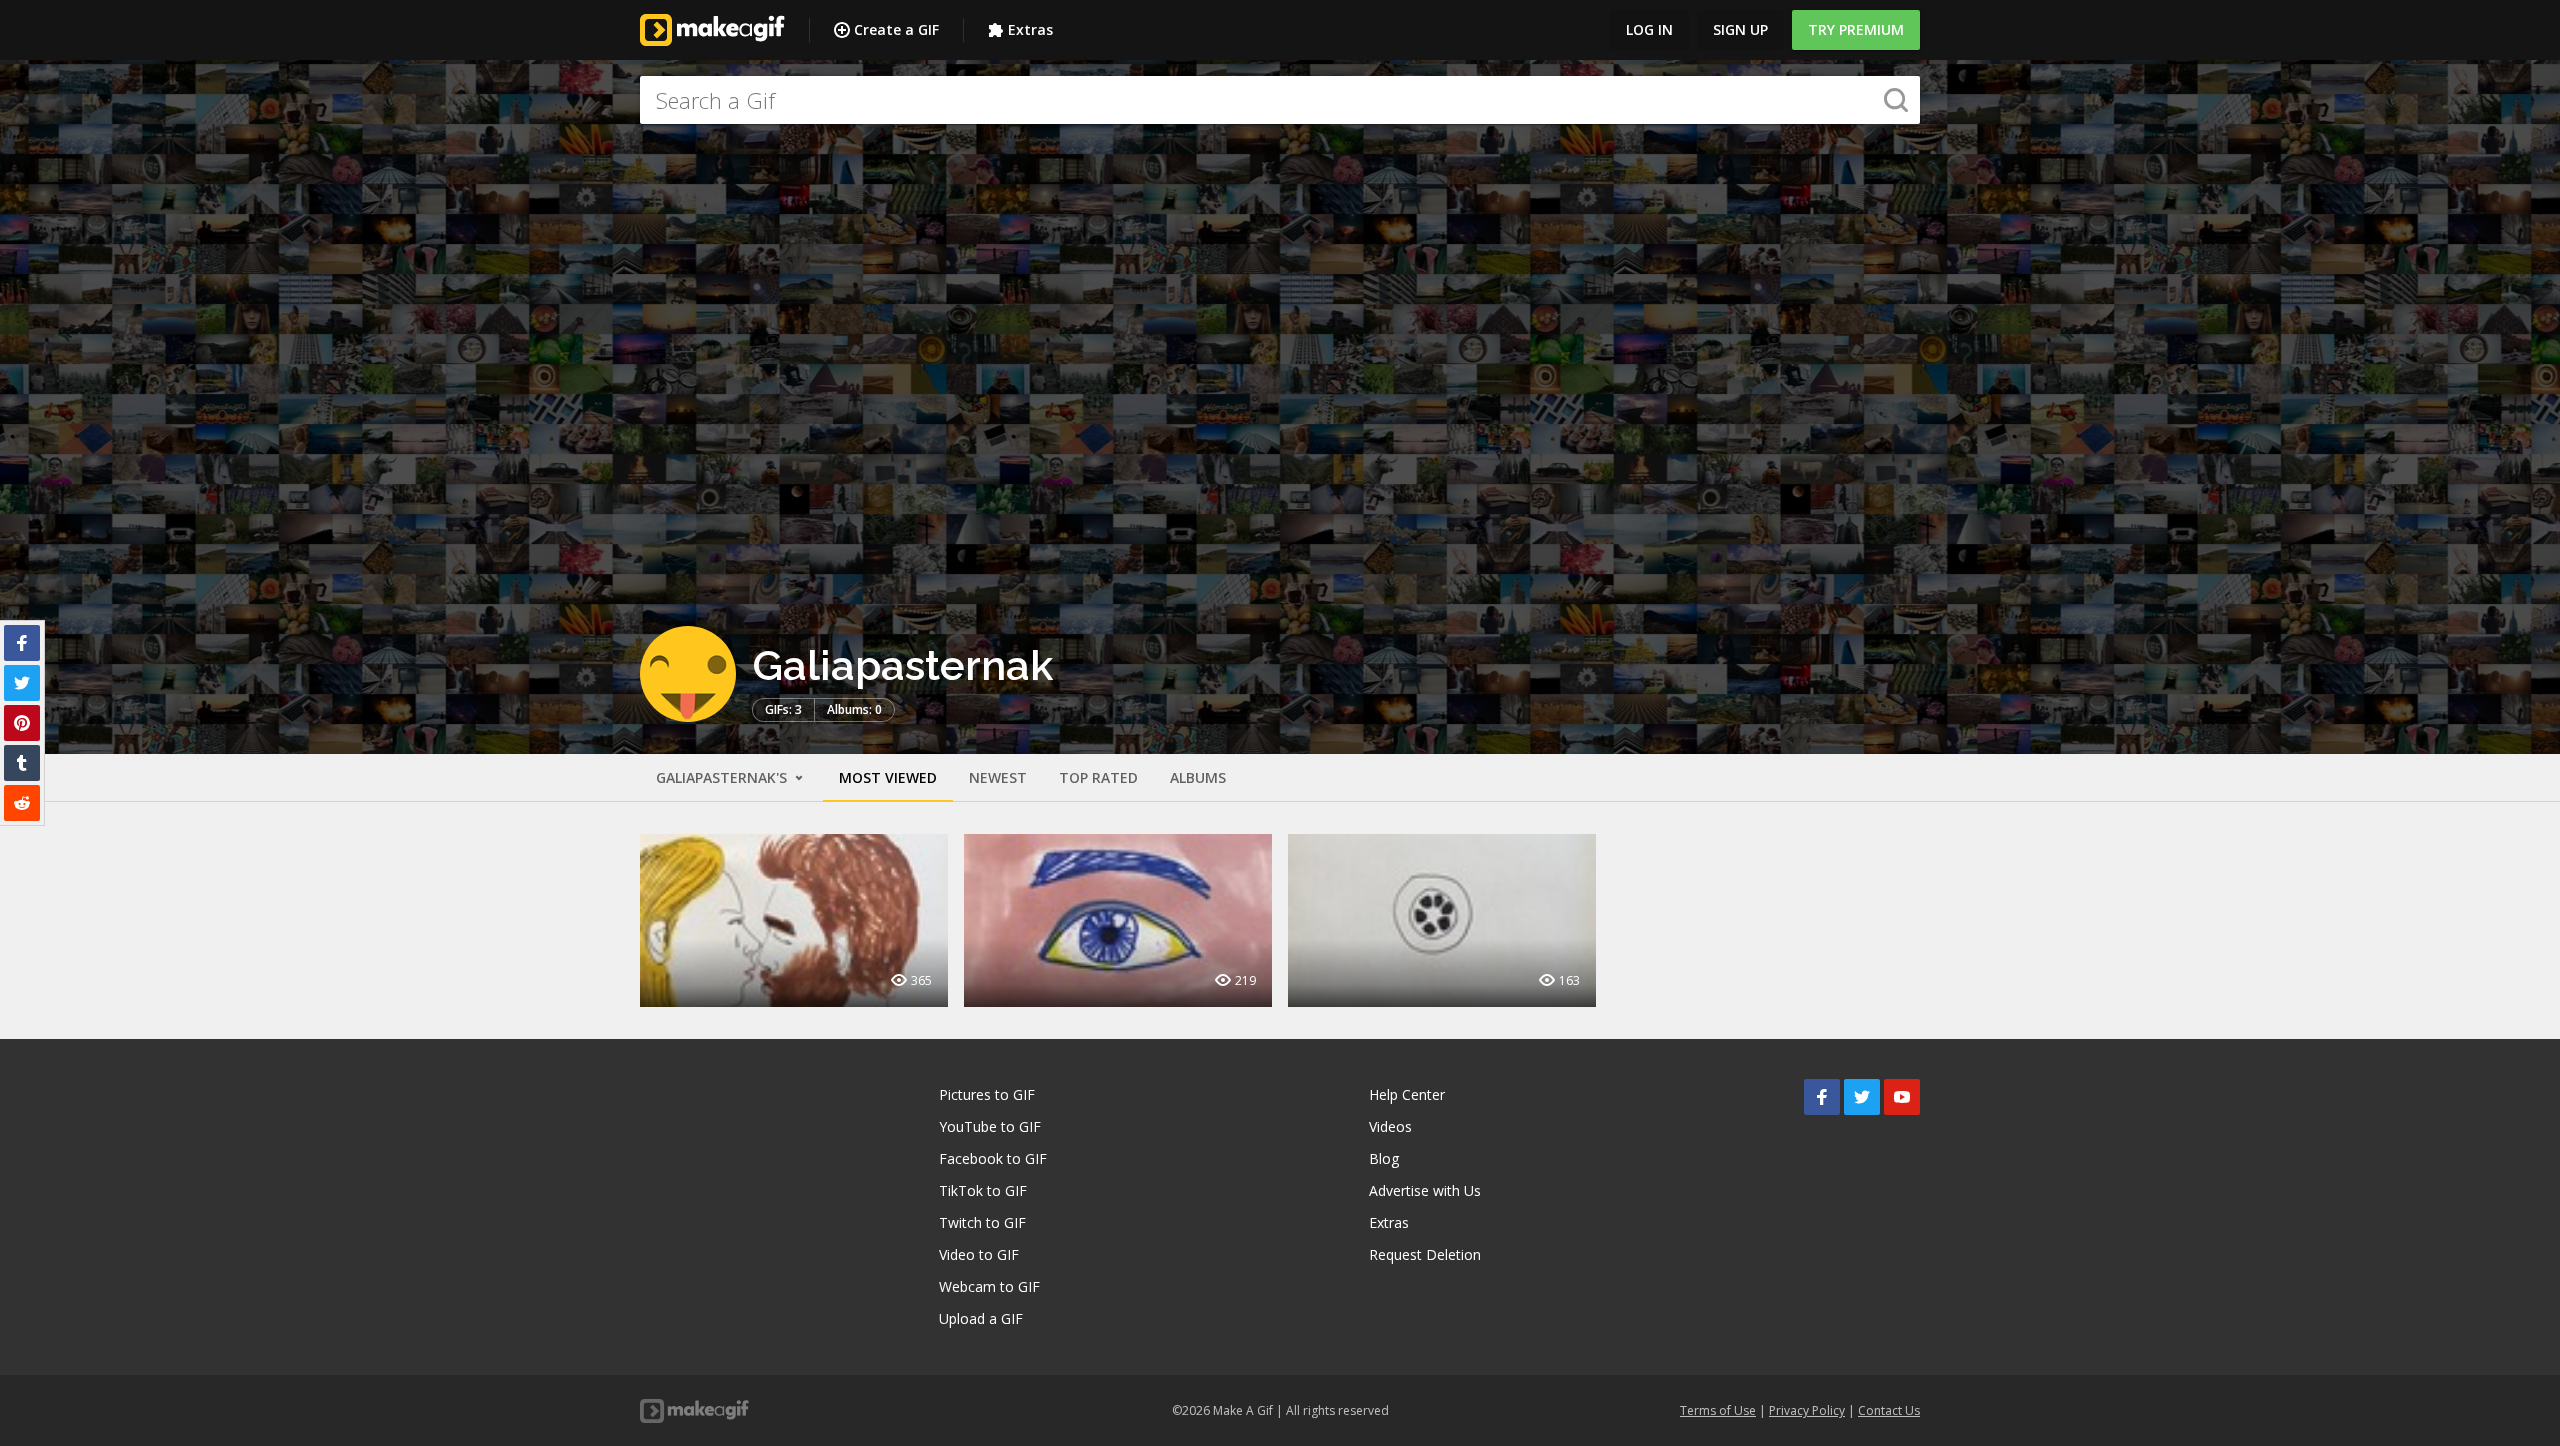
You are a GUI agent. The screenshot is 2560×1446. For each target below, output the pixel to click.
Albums (1198, 777)
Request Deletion (1425, 1254)
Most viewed (888, 777)
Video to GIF (979, 1254)
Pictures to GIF (987, 1094)
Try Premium (1856, 29)
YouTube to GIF (990, 1126)
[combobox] (1280, 100)
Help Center (1407, 1094)
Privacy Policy (1807, 1410)
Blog (1384, 1158)
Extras (1030, 29)
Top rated (1098, 777)
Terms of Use (1718, 1410)
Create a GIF (896, 29)
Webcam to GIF (989, 1286)
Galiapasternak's (723, 777)
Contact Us (1889, 1410)
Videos (1390, 1126)
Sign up (1740, 29)
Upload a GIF (981, 1318)
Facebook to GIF (993, 1158)
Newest (998, 777)
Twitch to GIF (982, 1222)
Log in (1649, 29)
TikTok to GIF (983, 1190)
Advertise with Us (1425, 1190)
